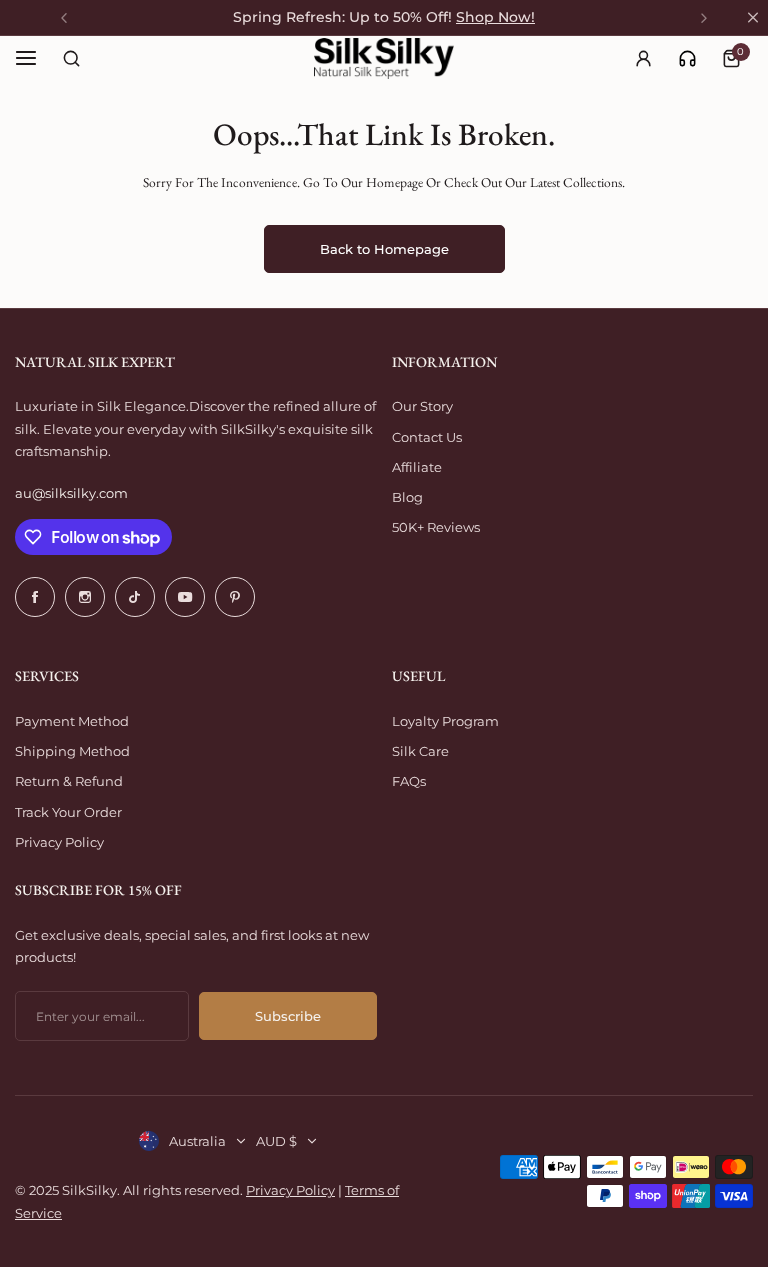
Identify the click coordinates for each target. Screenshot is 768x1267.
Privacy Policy (59, 842)
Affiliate (417, 467)
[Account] (643, 58)
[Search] (71, 58)
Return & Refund (69, 781)
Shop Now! (495, 17)
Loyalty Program (445, 721)
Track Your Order (68, 812)
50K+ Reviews (436, 527)
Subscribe (288, 1016)
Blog (407, 497)
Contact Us (427, 437)
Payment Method (72, 721)
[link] (687, 58)
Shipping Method (72, 751)
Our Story (422, 406)
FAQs (409, 781)
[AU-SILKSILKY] (384, 58)
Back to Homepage (384, 249)
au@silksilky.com (71, 493)
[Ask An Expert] (687, 58)
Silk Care (420, 751)
